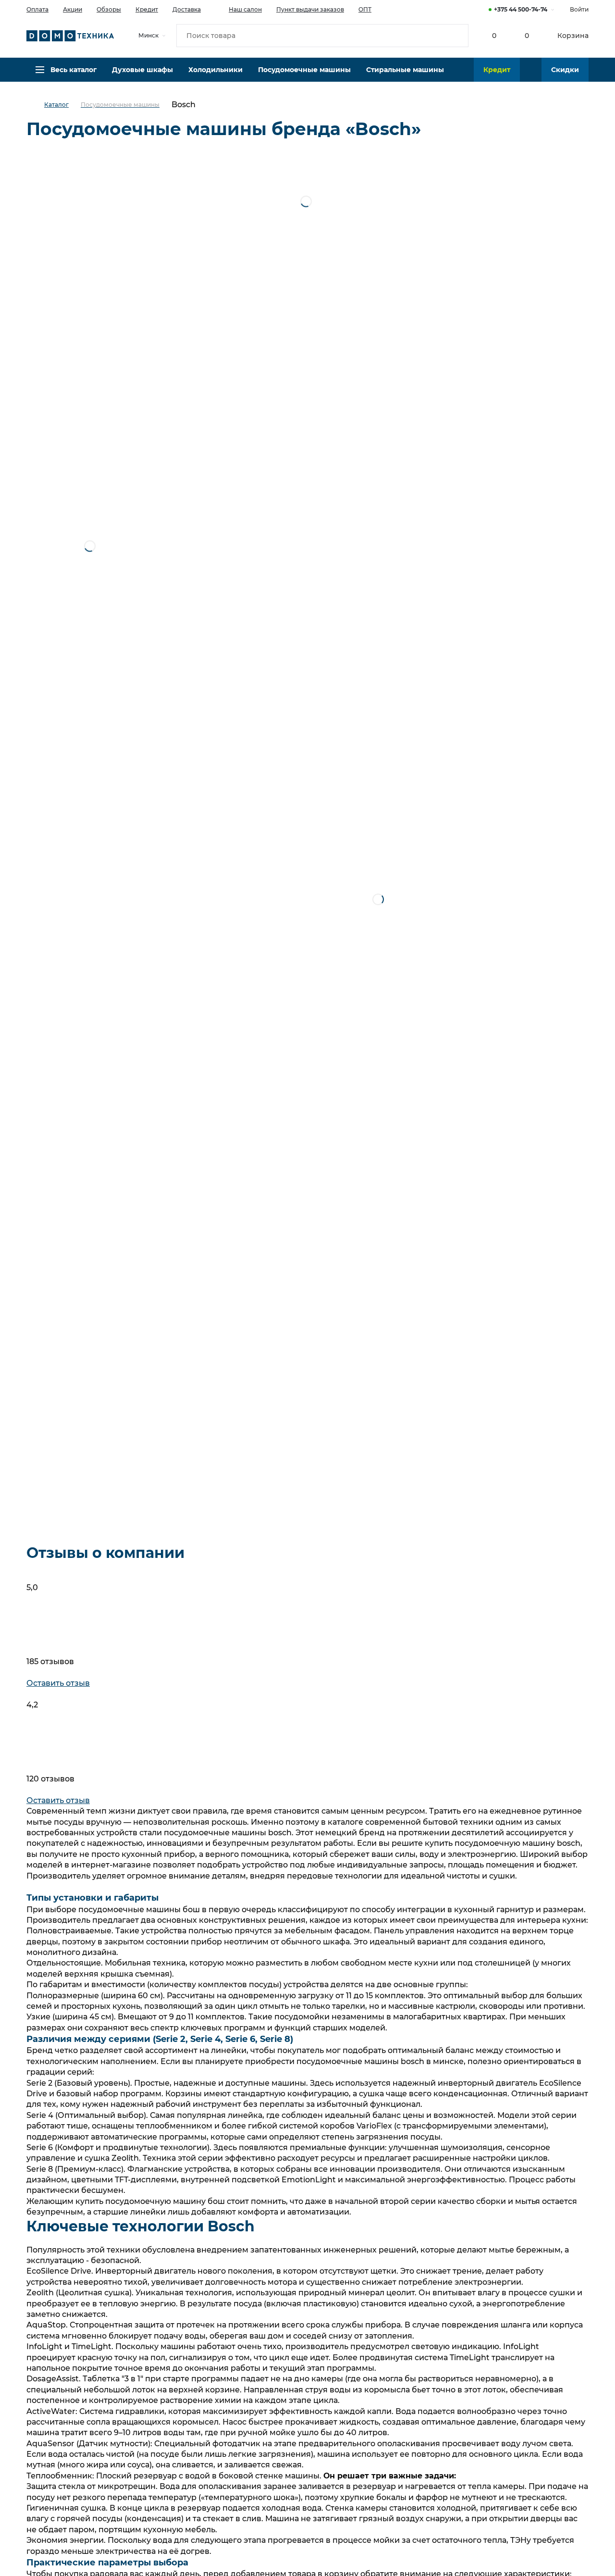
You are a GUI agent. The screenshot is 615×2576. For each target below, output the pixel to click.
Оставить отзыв (58, 1683)
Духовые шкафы (142, 70)
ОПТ (365, 9)
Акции (73, 9)
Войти (579, 9)
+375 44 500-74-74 (521, 9)
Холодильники (215, 70)
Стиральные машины (405, 70)
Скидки (565, 70)
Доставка (187, 9)
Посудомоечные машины (304, 70)
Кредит (147, 9)
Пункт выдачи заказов (310, 9)
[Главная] (35, 105)
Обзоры (109, 9)
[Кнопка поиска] (457, 36)
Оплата (37, 9)
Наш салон (245, 9)
